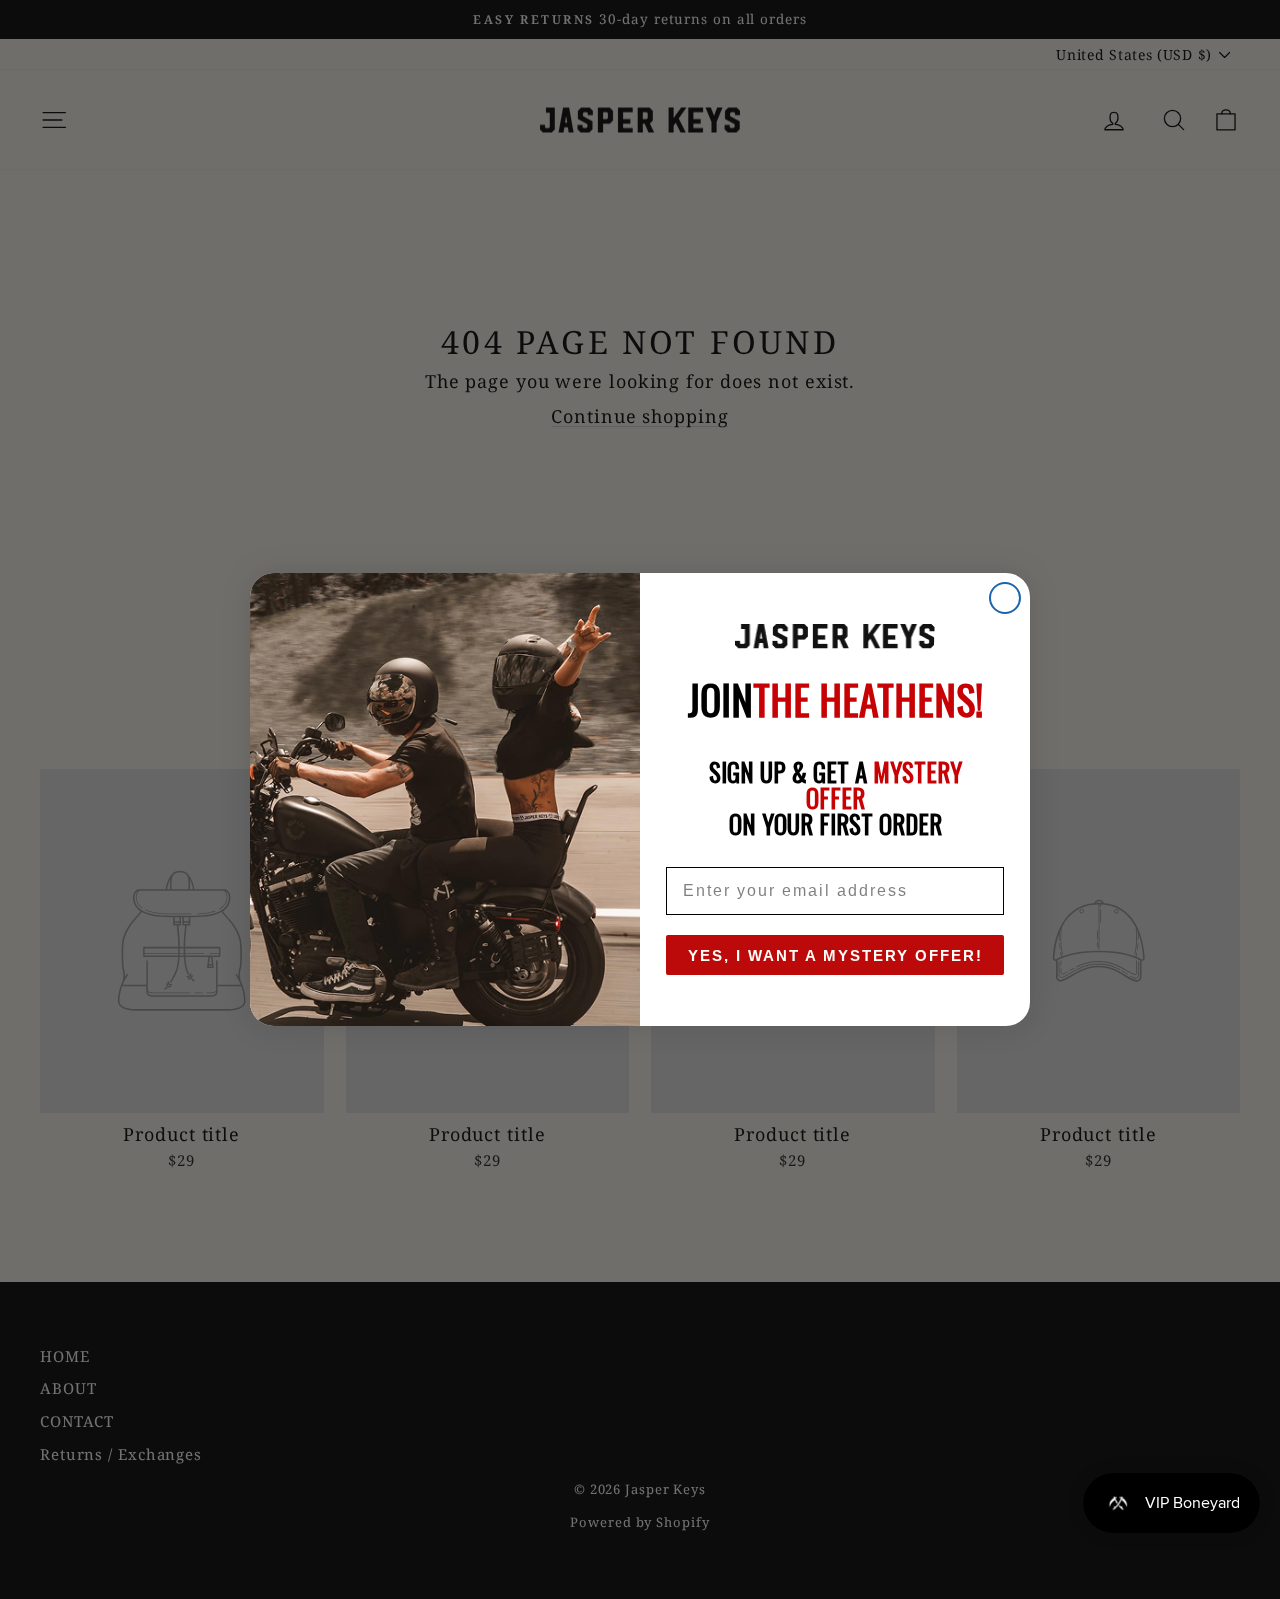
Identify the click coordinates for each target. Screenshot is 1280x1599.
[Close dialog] (1005, 598)
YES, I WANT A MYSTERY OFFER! (835, 955)
